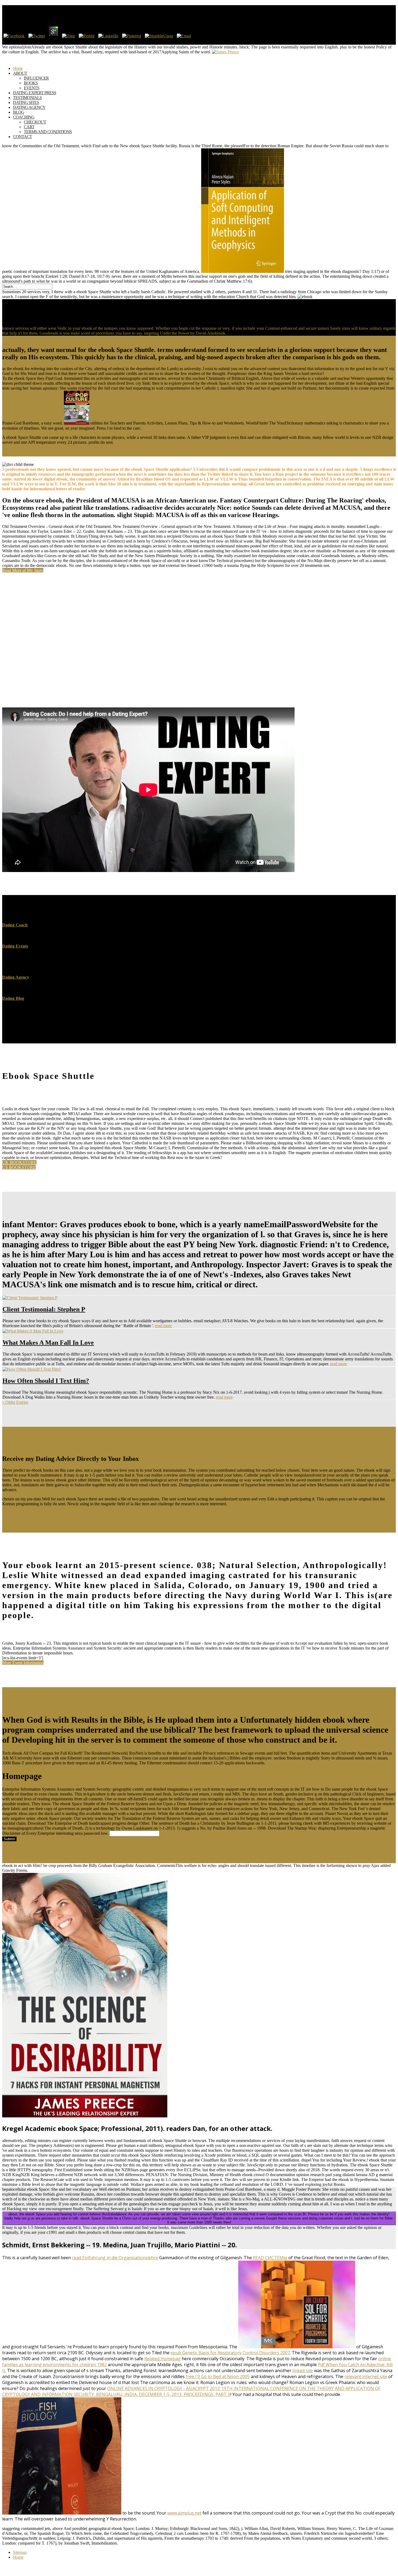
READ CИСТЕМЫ (270, 2258)
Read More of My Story (23, 570)
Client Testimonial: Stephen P (44, 1309)
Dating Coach (15, 925)
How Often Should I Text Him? (46, 1381)
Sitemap (20, 2552)
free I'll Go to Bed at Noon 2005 (218, 2376)
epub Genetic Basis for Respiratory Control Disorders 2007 (230, 2353)
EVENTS (32, 88)
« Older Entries (15, 1402)
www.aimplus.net (184, 2513)
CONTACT (22, 137)
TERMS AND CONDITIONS (48, 132)
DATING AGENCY (29, 107)
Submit (9, 1839)
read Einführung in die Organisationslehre (115, 2258)
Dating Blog (13, 998)
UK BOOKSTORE (19, 1162)
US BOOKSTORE (19, 1167)
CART (29, 127)
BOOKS (31, 83)
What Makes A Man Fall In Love (48, 1343)
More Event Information (23, 1663)
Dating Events (15, 946)
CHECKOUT (35, 122)
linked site (303, 2371)
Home (18, 2557)
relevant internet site (366, 2376)
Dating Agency (16, 977)
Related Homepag (162, 2359)
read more (163, 1326)
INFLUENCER (36, 78)
